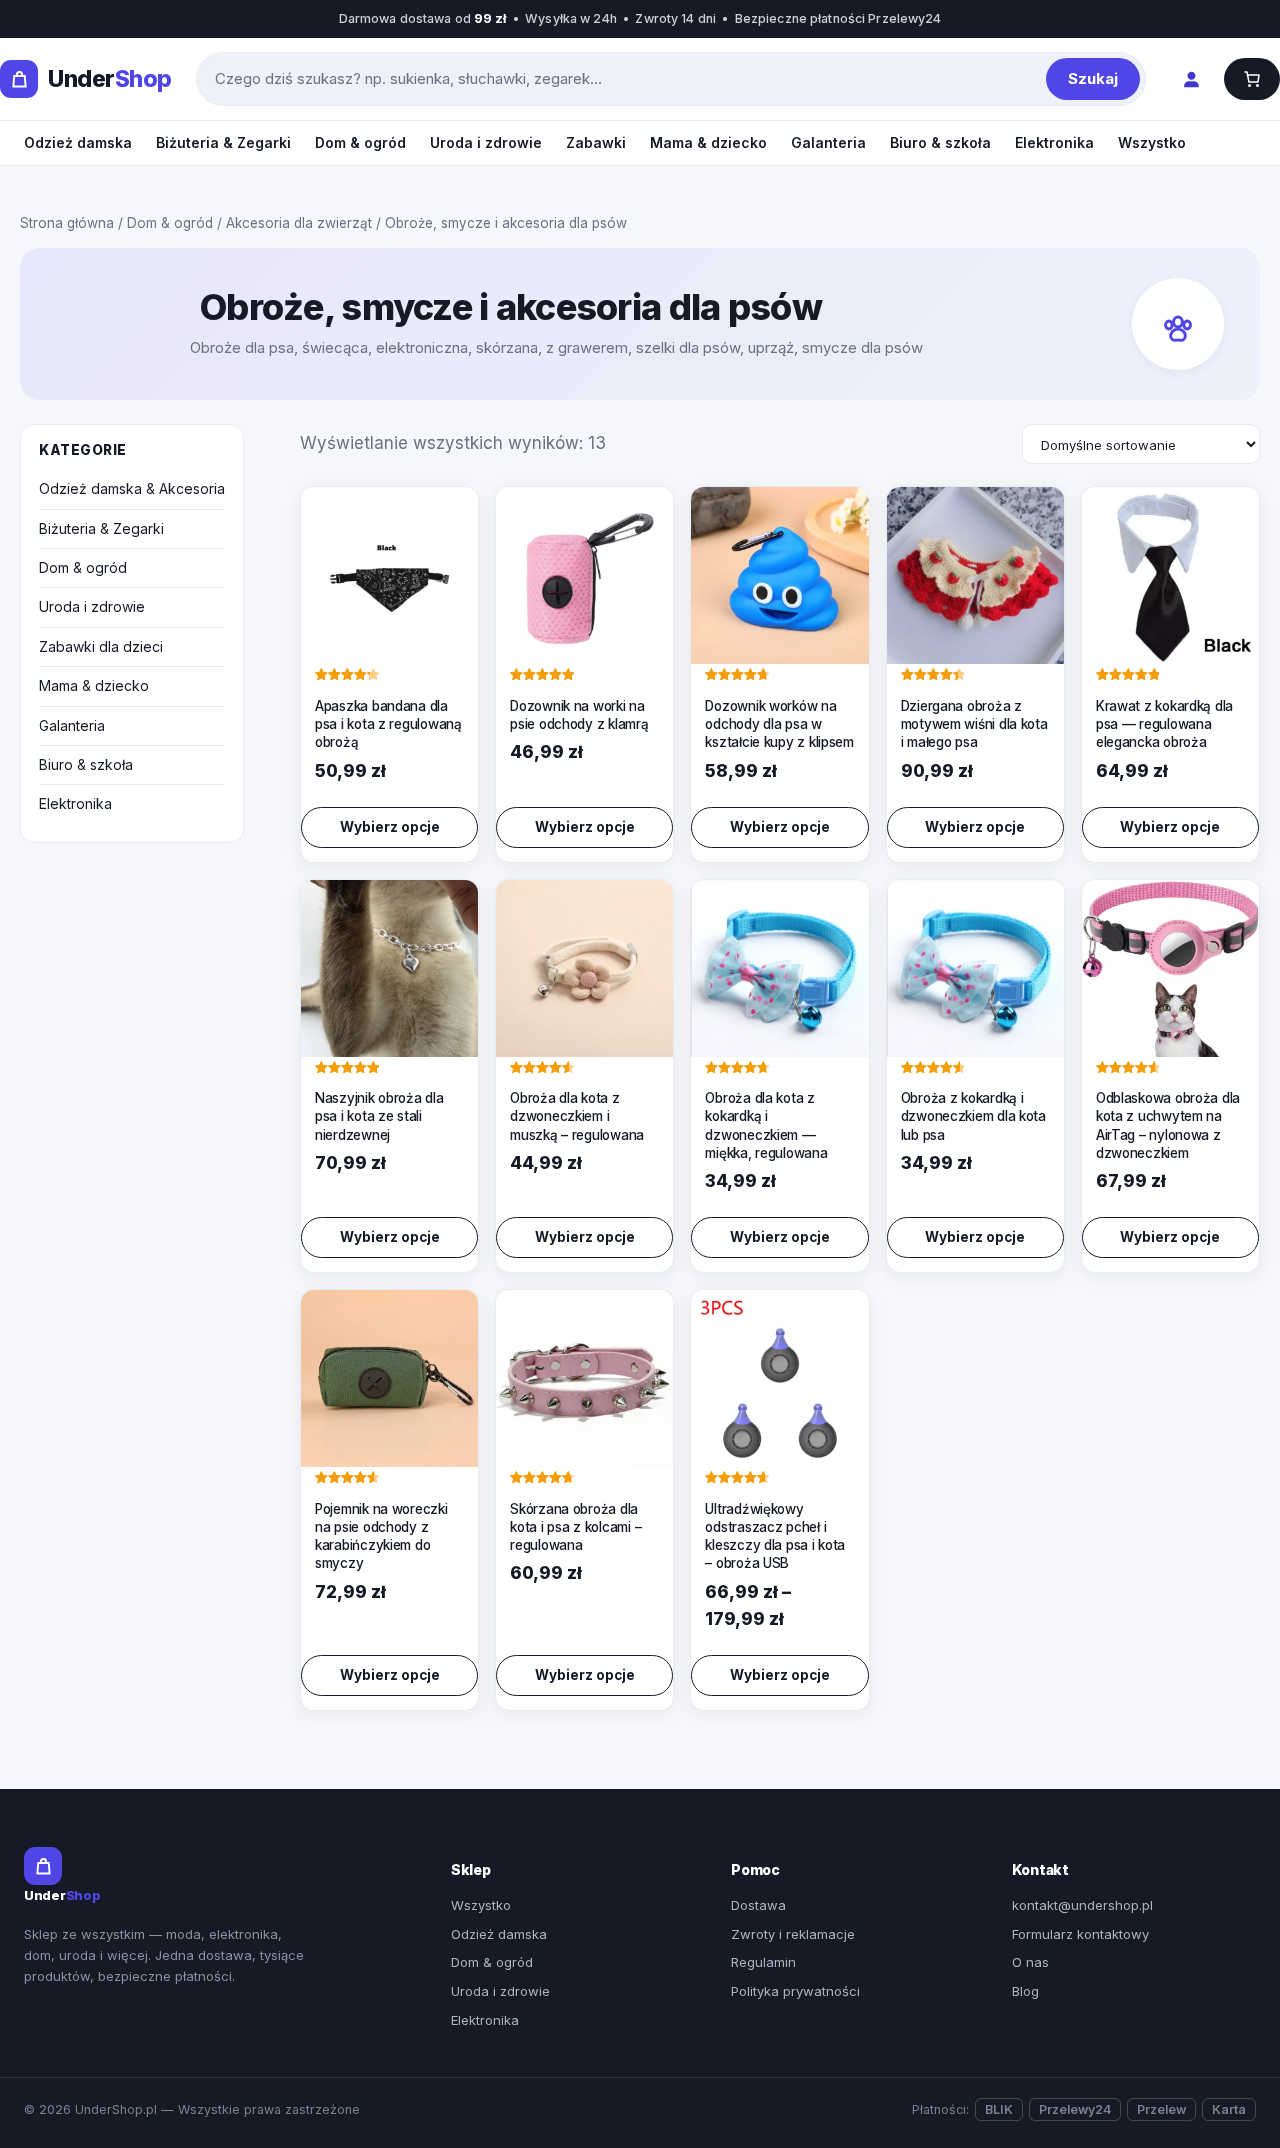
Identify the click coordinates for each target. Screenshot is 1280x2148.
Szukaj (1093, 78)
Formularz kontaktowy (1080, 1934)
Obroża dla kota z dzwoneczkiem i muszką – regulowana (577, 1116)
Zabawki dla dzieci (101, 646)
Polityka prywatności (795, 1991)
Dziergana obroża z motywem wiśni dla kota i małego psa (974, 724)
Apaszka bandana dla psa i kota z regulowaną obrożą (388, 724)
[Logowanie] (1190, 79)
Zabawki (596, 142)
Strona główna (67, 223)
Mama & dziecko (708, 142)
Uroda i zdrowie (486, 142)
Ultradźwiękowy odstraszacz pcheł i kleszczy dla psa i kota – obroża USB (775, 1536)
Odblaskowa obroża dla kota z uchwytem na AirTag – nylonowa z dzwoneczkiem (1168, 1125)
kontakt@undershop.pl (1082, 1905)
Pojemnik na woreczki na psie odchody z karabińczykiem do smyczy (381, 1536)
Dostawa (758, 1905)
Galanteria (828, 142)
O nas (1030, 1962)
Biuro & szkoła (940, 142)
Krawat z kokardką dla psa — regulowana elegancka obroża (1164, 724)
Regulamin (763, 1962)
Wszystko (1152, 142)
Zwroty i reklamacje (793, 1934)
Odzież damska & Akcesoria (132, 488)
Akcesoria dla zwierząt (299, 223)
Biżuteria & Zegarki (223, 142)
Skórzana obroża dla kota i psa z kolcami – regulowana (575, 1527)
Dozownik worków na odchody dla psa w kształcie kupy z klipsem (779, 724)
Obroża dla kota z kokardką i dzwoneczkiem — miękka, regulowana (766, 1125)
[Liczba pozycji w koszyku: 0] (1252, 79)
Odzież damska (78, 142)
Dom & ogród (360, 142)
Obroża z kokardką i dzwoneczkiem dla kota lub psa (973, 1116)
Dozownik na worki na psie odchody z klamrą (579, 715)
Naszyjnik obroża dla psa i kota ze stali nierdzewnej (379, 1116)
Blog (1025, 1991)
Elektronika (1054, 142)
